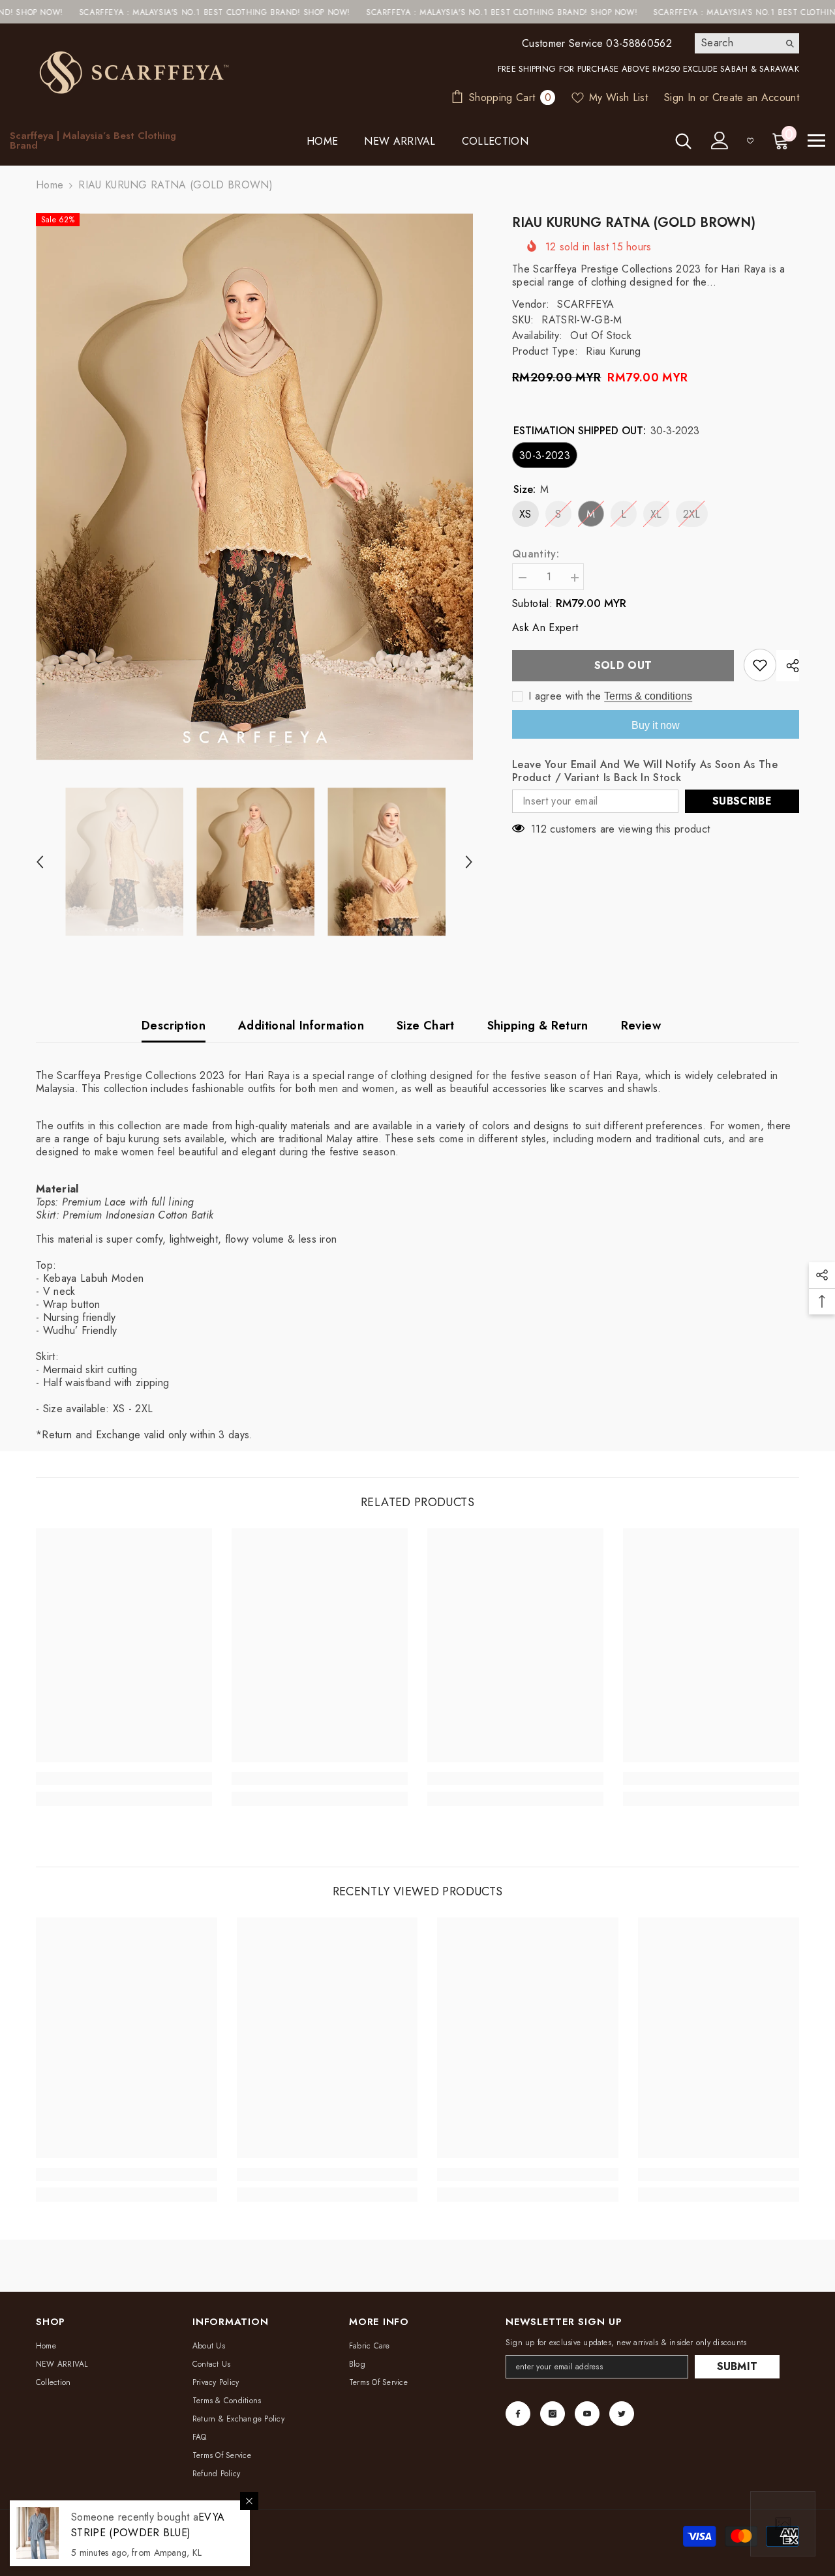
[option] (255, 487)
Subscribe (742, 801)
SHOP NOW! (233, 12)
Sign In (680, 97)
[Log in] (720, 141)
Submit (737, 2366)
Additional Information (301, 1026)
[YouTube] (587, 2414)
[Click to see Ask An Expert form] (783, 2524)
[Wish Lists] (750, 141)
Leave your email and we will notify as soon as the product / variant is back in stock (645, 771)
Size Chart (426, 1026)
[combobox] (737, 43)
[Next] (469, 862)
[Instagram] (553, 2414)
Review (641, 1026)
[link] (124, 1779)
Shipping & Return (538, 1026)
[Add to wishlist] (760, 665)
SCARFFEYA (585, 304)
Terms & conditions (648, 696)
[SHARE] (788, 666)
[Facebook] (518, 2414)
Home (50, 185)
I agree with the (565, 696)
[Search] (747, 43)
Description (174, 1026)
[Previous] (40, 862)
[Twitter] (622, 2414)
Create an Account (756, 97)
